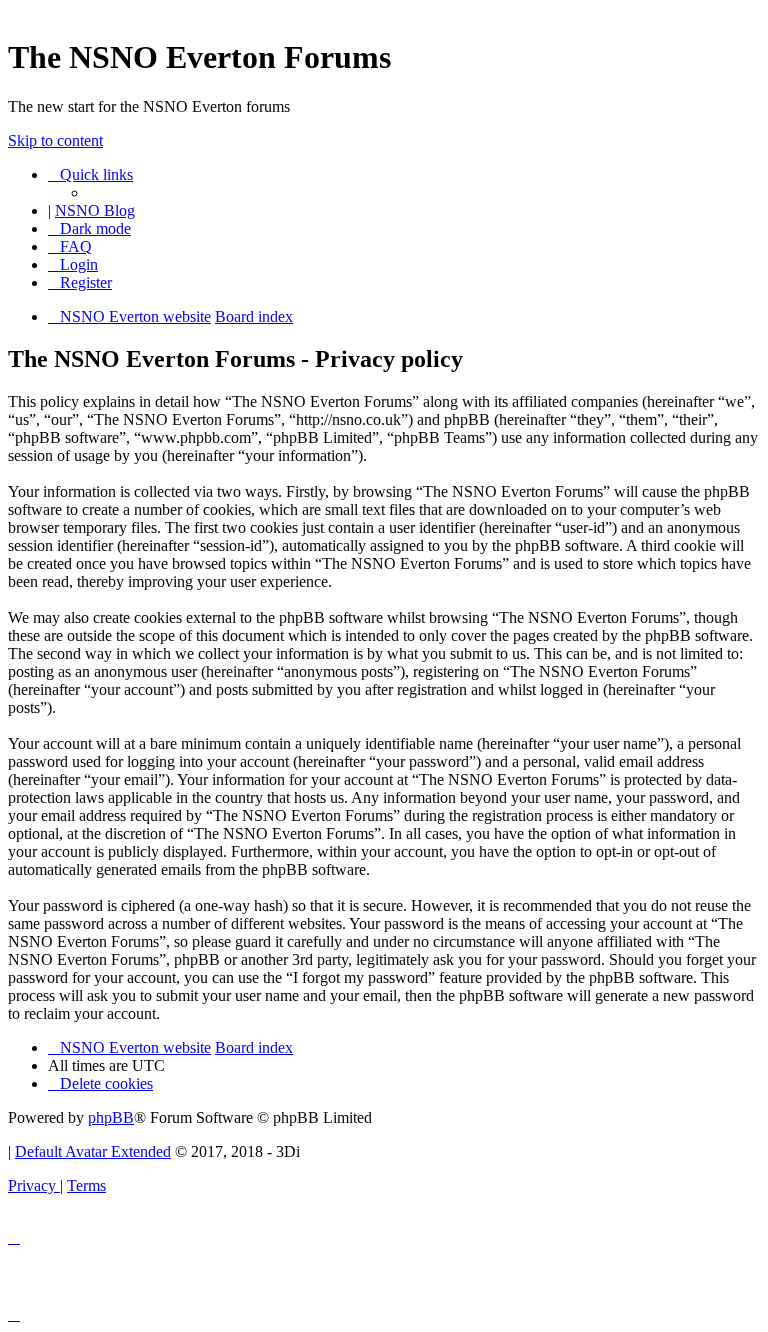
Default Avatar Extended (93, 1151)
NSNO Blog (95, 210)
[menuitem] (70, 246)
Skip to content (55, 140)
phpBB (111, 1117)
